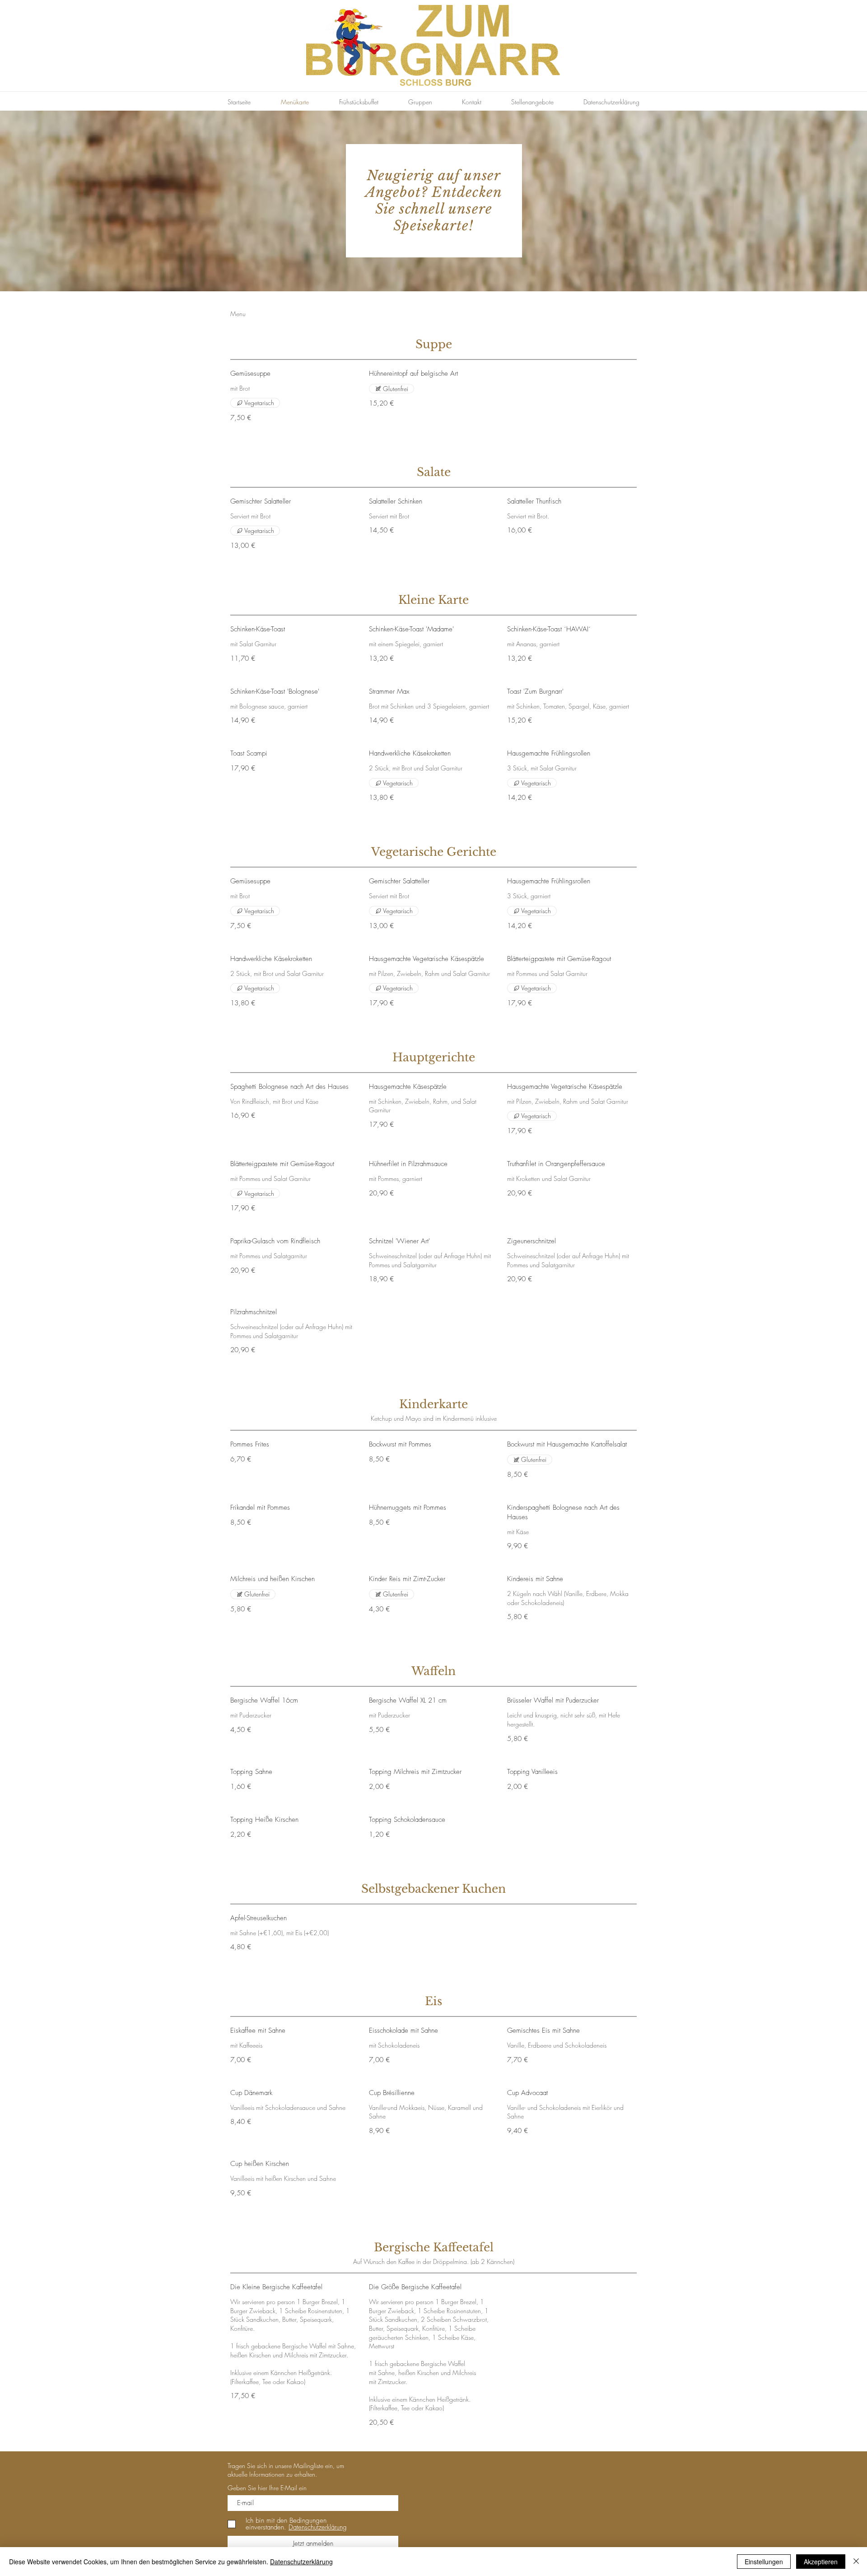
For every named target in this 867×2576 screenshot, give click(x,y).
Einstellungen (764, 2562)
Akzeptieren (821, 2562)
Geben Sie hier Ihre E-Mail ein (267, 2488)
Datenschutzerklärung (301, 2562)
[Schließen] (856, 2562)
